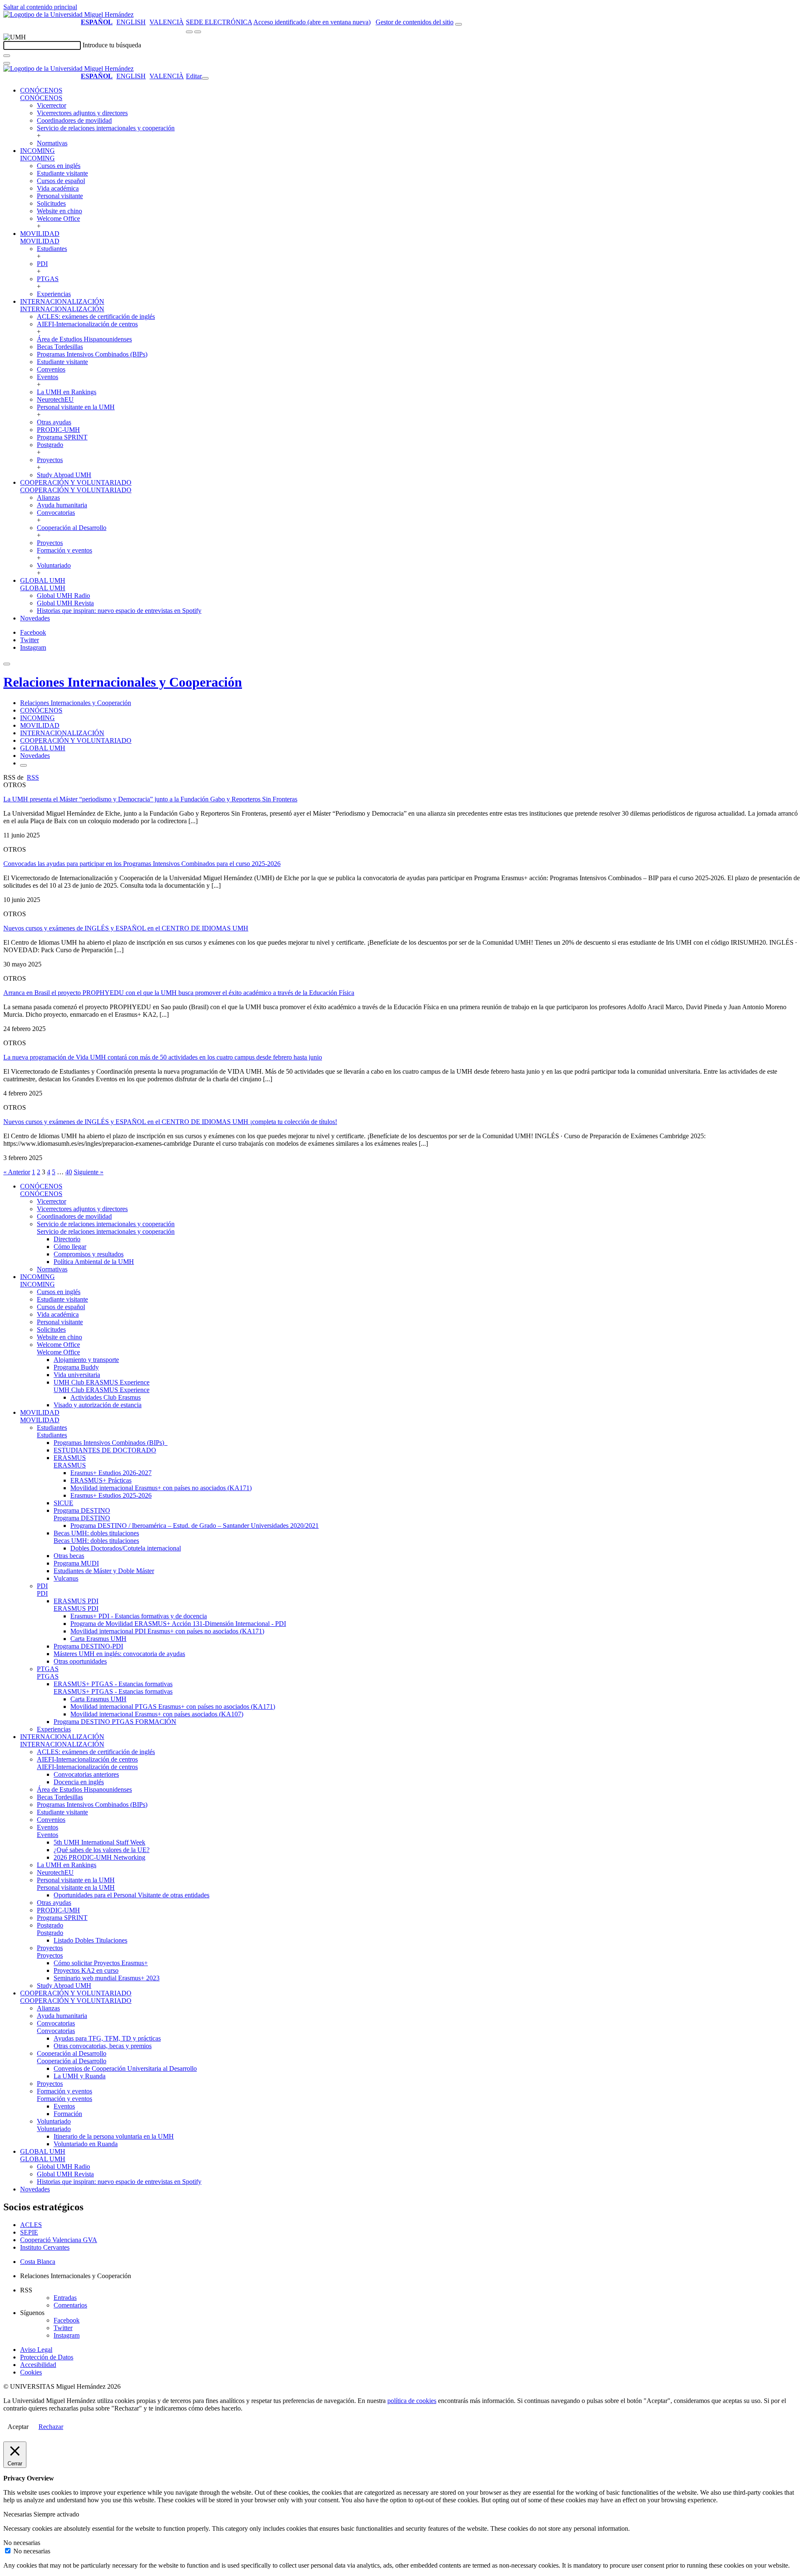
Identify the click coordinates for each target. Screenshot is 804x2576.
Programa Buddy (76, 1367)
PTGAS (48, 279)
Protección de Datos (47, 2357)
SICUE (63, 1503)
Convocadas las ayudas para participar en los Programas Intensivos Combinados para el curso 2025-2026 (142, 864)
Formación (68, 2114)
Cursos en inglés (59, 166)
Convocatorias (56, 513)
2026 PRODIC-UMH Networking (99, 1857)
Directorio (67, 1239)
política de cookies (412, 2401)
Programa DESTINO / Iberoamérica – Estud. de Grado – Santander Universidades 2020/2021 (195, 1526)
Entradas (65, 2298)
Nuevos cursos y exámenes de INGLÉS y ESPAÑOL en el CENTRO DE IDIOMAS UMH (126, 928)
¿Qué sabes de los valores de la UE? (102, 1850)
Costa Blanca (38, 2262)
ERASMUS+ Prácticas (101, 1480)
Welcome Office (58, 218)
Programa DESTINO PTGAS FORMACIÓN (115, 1722)
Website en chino (59, 211)
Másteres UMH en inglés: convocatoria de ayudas (119, 1654)
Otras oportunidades (80, 1661)
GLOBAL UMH (43, 580)
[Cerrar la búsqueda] (7, 63)
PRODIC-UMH (58, 430)
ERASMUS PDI (76, 1601)
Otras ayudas (54, 422)
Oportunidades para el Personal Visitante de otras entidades (131, 1895)
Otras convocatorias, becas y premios (103, 2046)
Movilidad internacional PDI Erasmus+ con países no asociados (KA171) (167, 1631)
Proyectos (50, 460)
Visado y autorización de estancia (98, 1405)
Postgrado (50, 445)
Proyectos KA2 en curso (86, 1970)
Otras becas (69, 1556)
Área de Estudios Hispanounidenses (84, 339)
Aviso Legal (36, 2350)
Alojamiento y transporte (86, 1360)
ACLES (31, 2225)
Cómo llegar (70, 1247)
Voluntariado (54, 565)
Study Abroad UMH (64, 475)
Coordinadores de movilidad (74, 120)
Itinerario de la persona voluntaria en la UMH (114, 2136)
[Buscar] (7, 56)
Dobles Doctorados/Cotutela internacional (126, 1548)
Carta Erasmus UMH (98, 1639)
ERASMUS (70, 1458)
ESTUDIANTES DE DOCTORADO (105, 1450)
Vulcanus (66, 1578)
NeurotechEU (55, 399)
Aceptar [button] (18, 2427)
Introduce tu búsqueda (112, 45)
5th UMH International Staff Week (99, 1842)
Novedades (35, 618)
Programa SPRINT (62, 437)
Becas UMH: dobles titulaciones (96, 1533)
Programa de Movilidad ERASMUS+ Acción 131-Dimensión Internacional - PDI (178, 1624)
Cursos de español (61, 181)
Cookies (31, 2372)
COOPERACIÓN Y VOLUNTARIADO (76, 482)
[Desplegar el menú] (198, 32)
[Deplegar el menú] (23, 765)
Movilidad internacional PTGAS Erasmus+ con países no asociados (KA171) (173, 1707)
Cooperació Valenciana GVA (59, 2240)
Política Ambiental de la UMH (94, 1262)
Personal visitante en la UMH (76, 407)
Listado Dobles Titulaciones (90, 1940)
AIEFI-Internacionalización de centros (87, 324)
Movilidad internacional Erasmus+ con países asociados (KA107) (157, 1714)
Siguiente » (89, 1172)
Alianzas (48, 497)
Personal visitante (60, 196)
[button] (41, 98)
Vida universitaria (77, 1375)
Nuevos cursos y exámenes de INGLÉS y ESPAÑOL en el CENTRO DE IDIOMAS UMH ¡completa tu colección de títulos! (170, 1122)
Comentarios (70, 2305)
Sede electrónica (219, 22)
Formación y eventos (64, 550)
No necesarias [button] (22, 2543)
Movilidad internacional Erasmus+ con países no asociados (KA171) (161, 1488)
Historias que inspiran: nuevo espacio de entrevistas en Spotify (119, 611)
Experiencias (54, 294)
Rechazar (51, 2427)
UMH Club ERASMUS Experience (102, 1382)
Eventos (48, 377)
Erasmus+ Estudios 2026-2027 (111, 1473)
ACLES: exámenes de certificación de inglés (96, 317)
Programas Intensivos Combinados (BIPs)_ (111, 1443)
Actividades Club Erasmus (106, 1397)
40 (69, 1172)
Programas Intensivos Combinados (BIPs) (92, 354)
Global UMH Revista (65, 603)
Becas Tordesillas (60, 347)
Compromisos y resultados (89, 1254)
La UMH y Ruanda (80, 2076)
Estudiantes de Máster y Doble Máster (104, 1571)
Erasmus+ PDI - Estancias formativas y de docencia (139, 1616)
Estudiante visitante (62, 173)
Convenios (51, 369)
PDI (42, 264)
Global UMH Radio (63, 596)
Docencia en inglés (79, 1782)
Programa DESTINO (82, 1510)
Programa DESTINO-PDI (88, 1646)
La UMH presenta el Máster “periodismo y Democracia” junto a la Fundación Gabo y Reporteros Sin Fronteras (150, 799)
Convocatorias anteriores (86, 1774)
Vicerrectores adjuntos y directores (82, 113)
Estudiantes (52, 249)
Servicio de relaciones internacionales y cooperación (106, 128)
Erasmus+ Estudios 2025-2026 (111, 1495)
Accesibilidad (38, 2365)
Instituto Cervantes (45, 2247)
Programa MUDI (76, 1563)
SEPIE (29, 2232)
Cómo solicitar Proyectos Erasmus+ (101, 1963)
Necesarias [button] (18, 2514)
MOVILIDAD (40, 234)
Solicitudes (51, 203)
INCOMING (37, 151)
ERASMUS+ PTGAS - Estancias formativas (113, 1684)
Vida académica (58, 188)
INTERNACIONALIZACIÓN (62, 301)
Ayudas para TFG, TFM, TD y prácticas (107, 2038)
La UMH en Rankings (67, 392)
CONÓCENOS (41, 90)
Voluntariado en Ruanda (86, 2144)
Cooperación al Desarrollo (72, 528)
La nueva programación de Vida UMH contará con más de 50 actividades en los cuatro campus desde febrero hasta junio (163, 1057)
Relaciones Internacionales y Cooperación (123, 682)
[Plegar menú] (205, 78)
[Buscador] (459, 24)
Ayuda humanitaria (62, 505)
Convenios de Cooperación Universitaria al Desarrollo (125, 2068)
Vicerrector (52, 105)
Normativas (52, 143)
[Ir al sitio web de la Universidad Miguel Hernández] (68, 14)
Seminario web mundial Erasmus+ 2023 (107, 1978)
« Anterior (17, 1172)
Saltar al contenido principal (40, 7)
